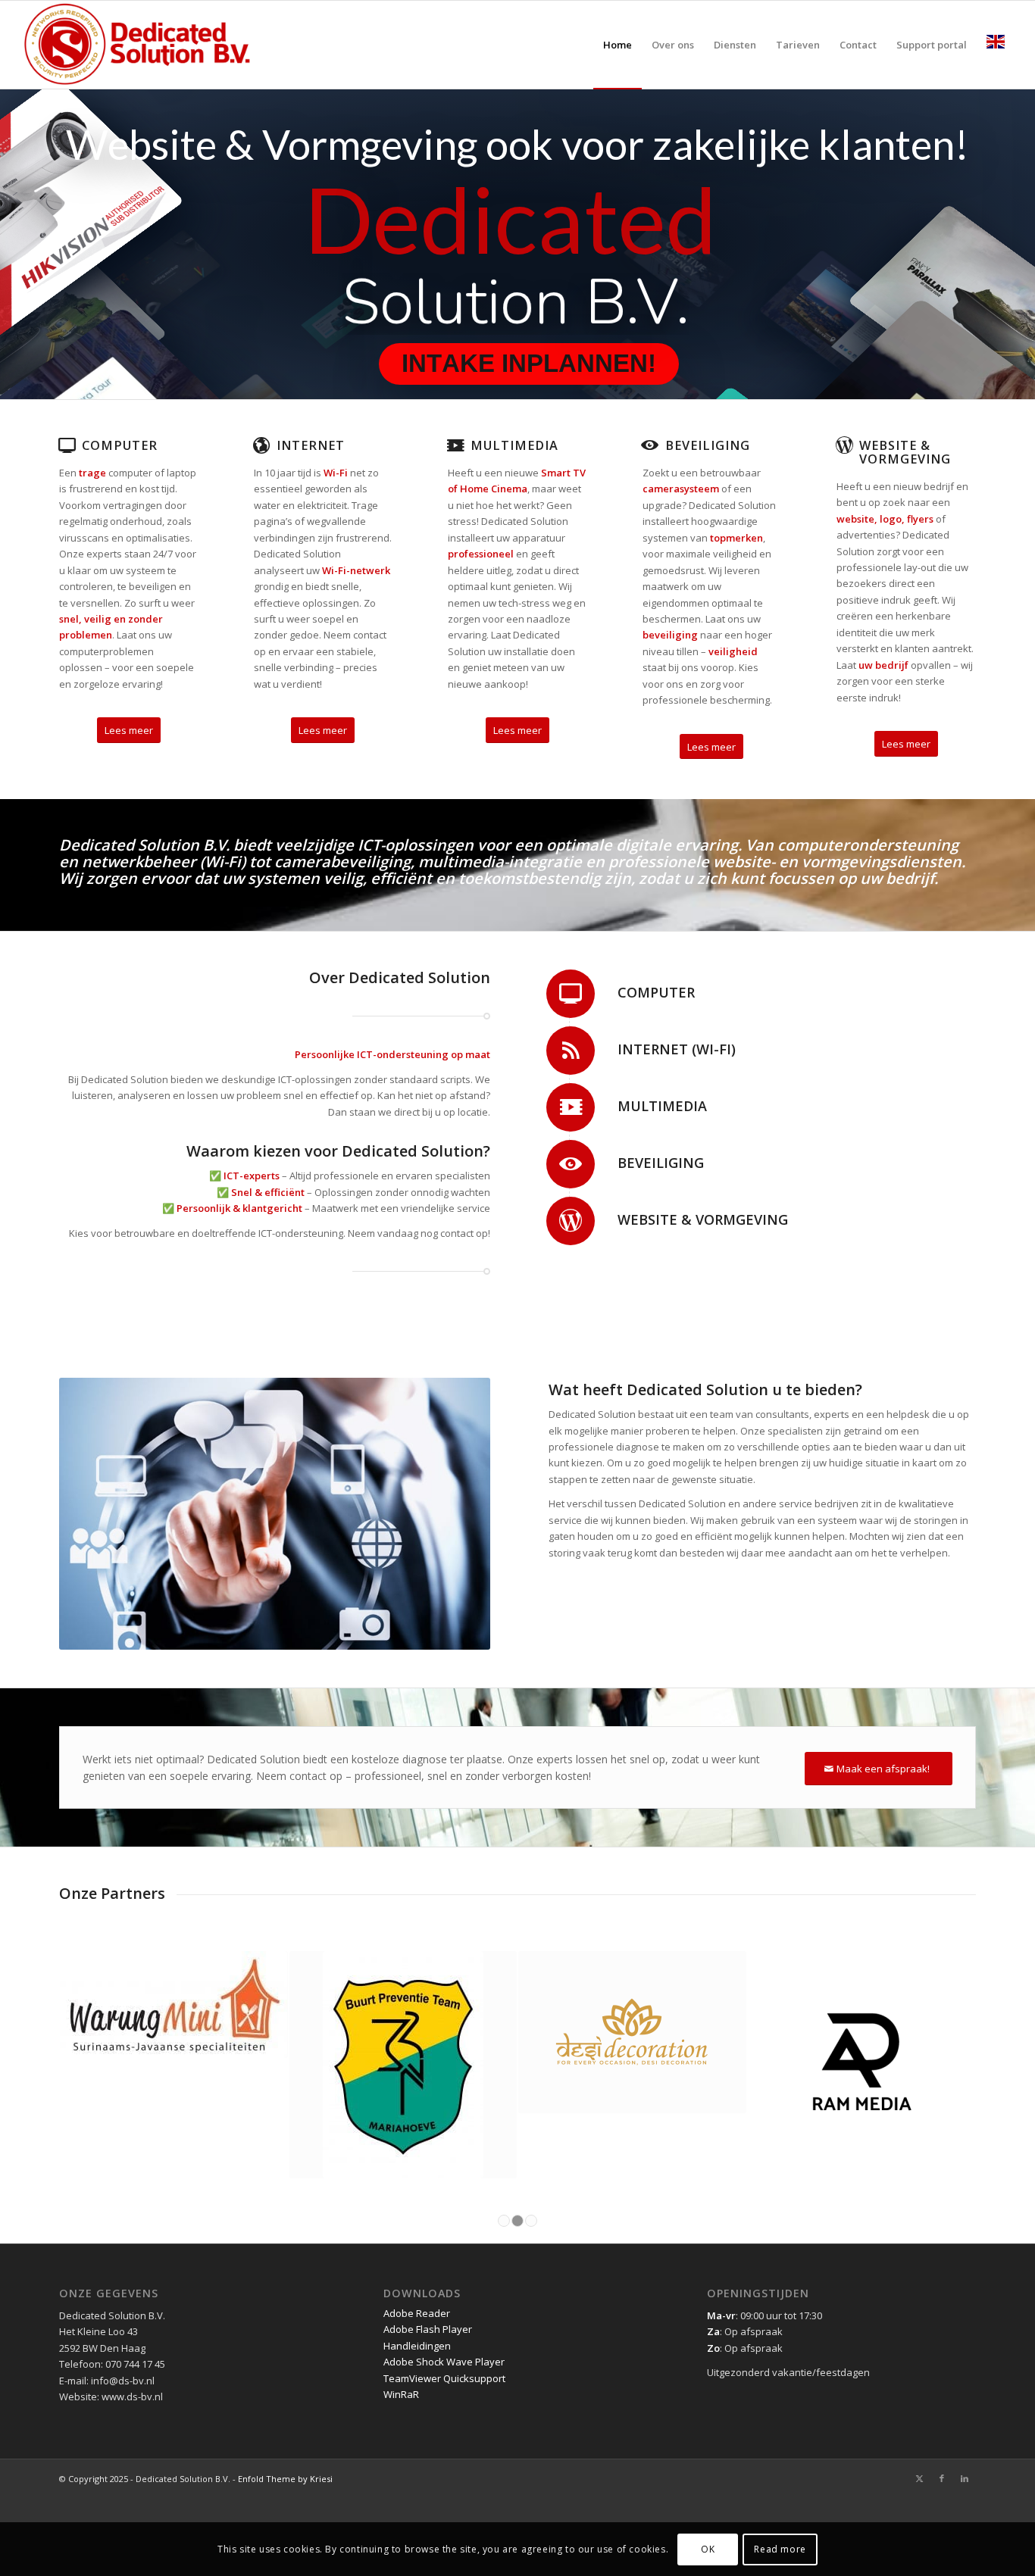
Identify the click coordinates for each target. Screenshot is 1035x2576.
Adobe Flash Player (428, 2329)
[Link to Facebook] (942, 2478)
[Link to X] (919, 2478)
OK (708, 2549)
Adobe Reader (417, 2313)
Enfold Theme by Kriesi (285, 2479)
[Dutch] (996, 45)
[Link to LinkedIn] (965, 2478)
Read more (780, 2549)
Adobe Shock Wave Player (444, 2362)
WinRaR (401, 2394)
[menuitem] (618, 45)
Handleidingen (417, 2346)
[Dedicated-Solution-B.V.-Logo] (138, 45)
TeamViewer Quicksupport (444, 2378)
